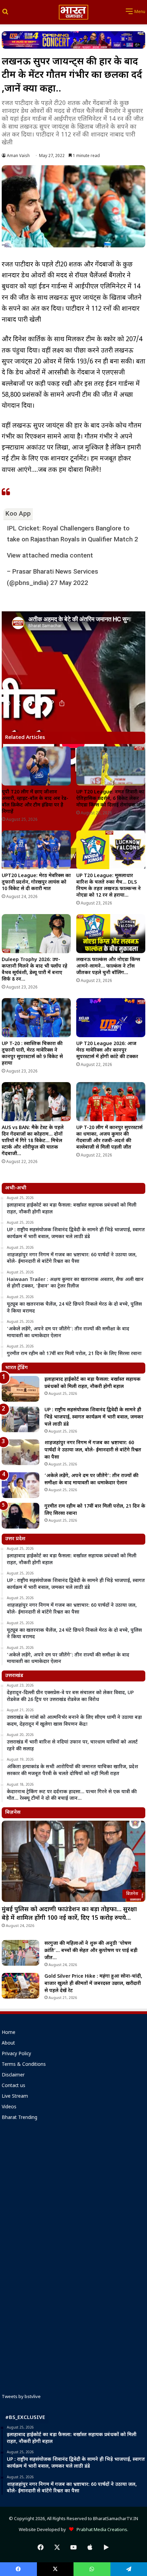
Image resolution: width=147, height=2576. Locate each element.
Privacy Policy (16, 2054)
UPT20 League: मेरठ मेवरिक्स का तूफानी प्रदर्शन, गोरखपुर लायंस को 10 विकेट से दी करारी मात (36, 882)
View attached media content (50, 555)
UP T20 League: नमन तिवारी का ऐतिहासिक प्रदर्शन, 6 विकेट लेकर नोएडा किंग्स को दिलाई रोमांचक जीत (111, 799)
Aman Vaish (18, 156)
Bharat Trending (19, 2118)
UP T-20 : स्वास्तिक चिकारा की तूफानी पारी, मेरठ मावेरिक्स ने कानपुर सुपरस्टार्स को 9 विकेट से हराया (32, 1054)
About (8, 2044)
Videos (9, 2107)
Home (9, 2033)
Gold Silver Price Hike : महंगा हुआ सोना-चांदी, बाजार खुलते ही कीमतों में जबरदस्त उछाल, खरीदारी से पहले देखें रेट (93, 1984)
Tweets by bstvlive (21, 2397)
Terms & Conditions (24, 2065)
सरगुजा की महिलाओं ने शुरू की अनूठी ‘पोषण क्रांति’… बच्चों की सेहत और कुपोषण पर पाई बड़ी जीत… (91, 1951)
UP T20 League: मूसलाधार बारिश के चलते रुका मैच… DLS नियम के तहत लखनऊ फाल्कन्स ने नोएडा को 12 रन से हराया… (109, 886)
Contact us (14, 2086)
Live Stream (15, 2097)
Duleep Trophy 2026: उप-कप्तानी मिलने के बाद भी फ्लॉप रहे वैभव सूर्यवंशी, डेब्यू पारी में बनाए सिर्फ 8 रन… (35, 970)
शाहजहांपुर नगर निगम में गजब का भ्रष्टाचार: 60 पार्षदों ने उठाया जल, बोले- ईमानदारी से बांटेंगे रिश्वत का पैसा (93, 1450)
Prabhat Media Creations (100, 2530)
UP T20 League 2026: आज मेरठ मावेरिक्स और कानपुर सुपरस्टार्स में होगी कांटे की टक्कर (107, 1050)
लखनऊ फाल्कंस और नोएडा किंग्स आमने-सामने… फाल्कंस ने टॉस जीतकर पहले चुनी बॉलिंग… (108, 966)
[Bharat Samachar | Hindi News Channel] (73, 12)
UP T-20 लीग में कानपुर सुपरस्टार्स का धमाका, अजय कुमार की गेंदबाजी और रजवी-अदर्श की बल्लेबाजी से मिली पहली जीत (109, 1138)
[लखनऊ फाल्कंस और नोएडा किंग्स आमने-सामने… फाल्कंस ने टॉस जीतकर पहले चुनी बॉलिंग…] (111, 934)
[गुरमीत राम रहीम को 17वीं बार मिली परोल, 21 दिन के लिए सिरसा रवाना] (21, 1516)
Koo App (18, 513)
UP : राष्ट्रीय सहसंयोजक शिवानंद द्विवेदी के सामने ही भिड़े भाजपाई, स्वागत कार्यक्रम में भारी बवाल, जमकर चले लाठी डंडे (94, 1417)
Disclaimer (13, 2075)
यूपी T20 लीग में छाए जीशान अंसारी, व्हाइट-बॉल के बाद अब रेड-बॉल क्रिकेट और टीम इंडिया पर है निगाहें (35, 802)
